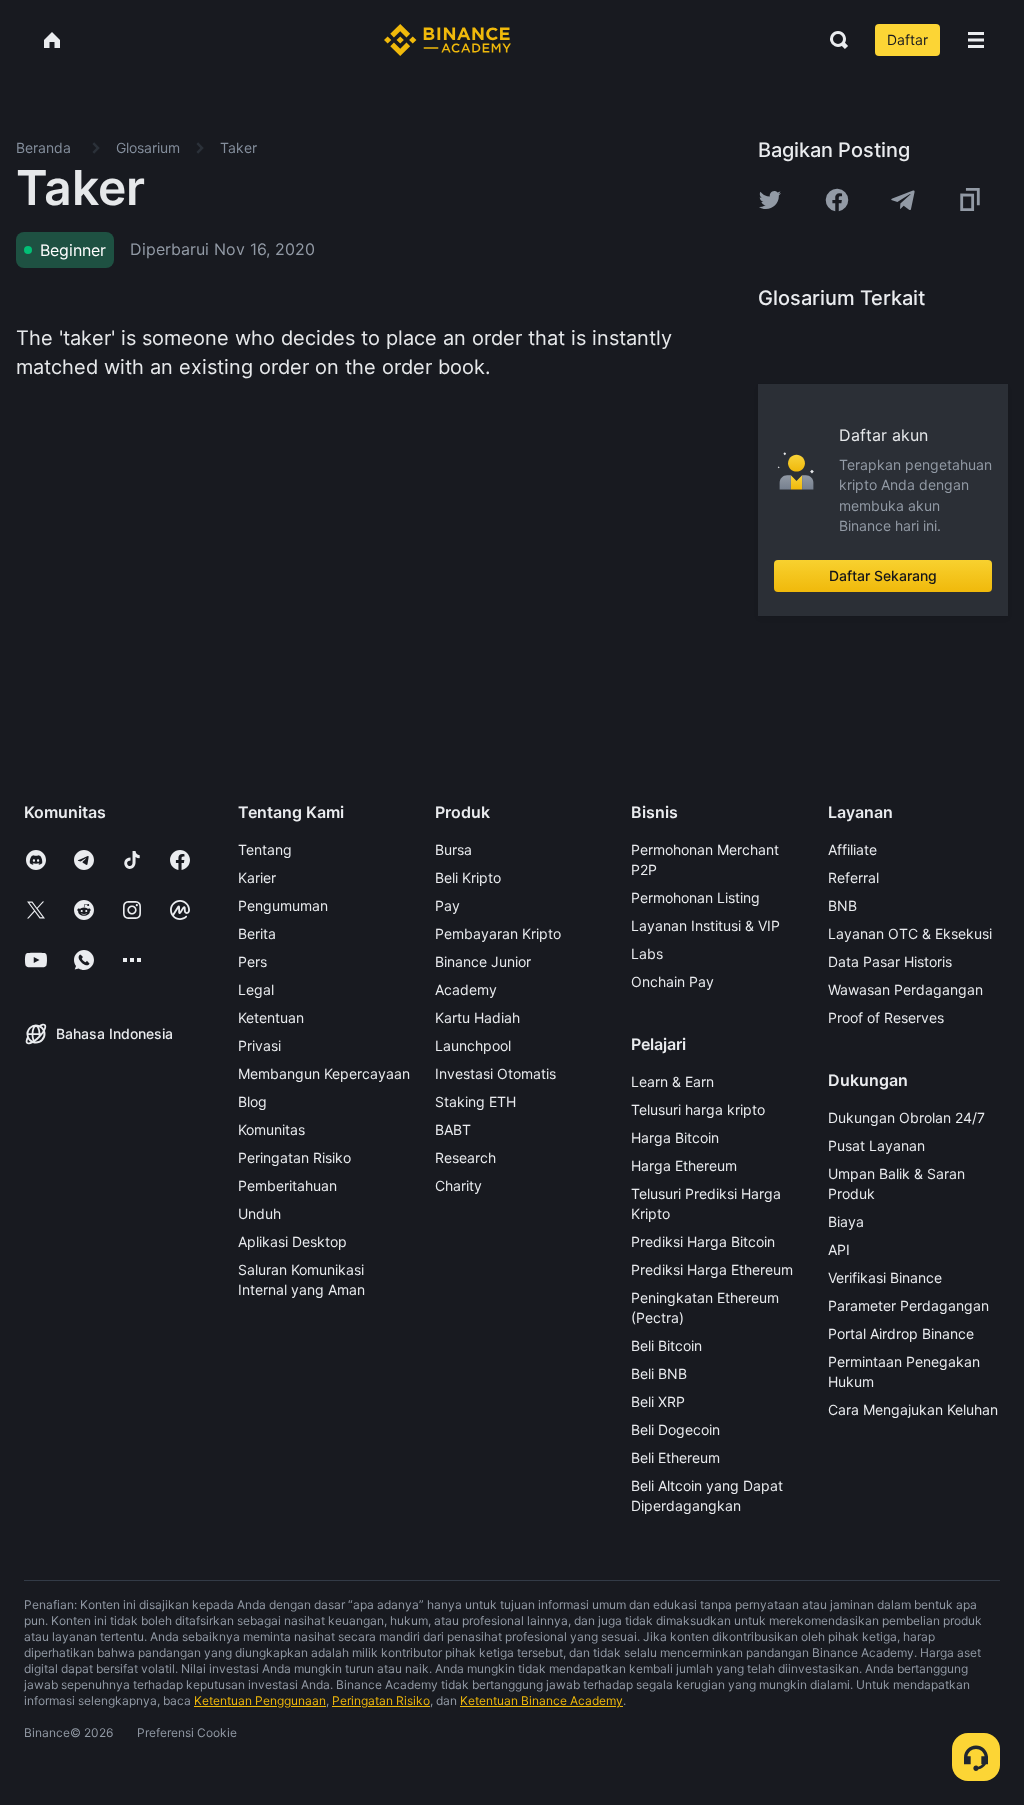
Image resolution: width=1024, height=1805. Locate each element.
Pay (447, 905)
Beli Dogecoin (675, 1429)
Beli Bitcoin (666, 1345)
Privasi (259, 1045)
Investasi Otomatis (495, 1073)
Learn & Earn (672, 1081)
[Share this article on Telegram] (903, 200)
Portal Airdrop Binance (901, 1333)
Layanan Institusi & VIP (705, 925)
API (839, 1249)
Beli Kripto (468, 877)
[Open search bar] (833, 40)
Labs (647, 953)
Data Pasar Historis (890, 961)
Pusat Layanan (876, 1145)
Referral (853, 877)
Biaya (846, 1221)
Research (465, 1157)
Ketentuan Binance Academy (541, 1700)
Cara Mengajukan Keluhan (913, 1409)
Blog (252, 1101)
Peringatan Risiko (294, 1157)
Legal (256, 989)
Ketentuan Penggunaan (260, 1700)
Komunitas (271, 1129)
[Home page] (447, 40)
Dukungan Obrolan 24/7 (906, 1117)
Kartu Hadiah (477, 1017)
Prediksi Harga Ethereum (712, 1269)
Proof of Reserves (886, 1017)
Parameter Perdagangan (908, 1305)
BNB (842, 905)
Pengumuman (283, 905)
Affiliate (852, 849)
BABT (453, 1129)
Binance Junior (483, 961)
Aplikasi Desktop (292, 1241)
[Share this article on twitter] (770, 200)
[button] (976, 40)
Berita (257, 933)
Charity (458, 1185)
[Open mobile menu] (976, 40)
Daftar (907, 39)
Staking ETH (475, 1101)
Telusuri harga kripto (698, 1109)
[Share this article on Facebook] (837, 200)
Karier (257, 877)
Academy (466, 989)
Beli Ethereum (675, 1457)
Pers (252, 961)
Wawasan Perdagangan (905, 989)
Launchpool (473, 1045)
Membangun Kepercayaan (324, 1073)
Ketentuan (271, 1017)
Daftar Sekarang (883, 575)
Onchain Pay (672, 981)
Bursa (453, 849)
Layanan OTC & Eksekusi (910, 933)
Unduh (259, 1213)
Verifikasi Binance (885, 1277)
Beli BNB (659, 1373)
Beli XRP (658, 1401)
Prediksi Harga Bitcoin (703, 1241)
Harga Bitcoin (675, 1137)
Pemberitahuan (287, 1185)
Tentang (265, 849)
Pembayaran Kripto (498, 933)
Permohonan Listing (695, 897)
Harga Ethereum (684, 1165)
